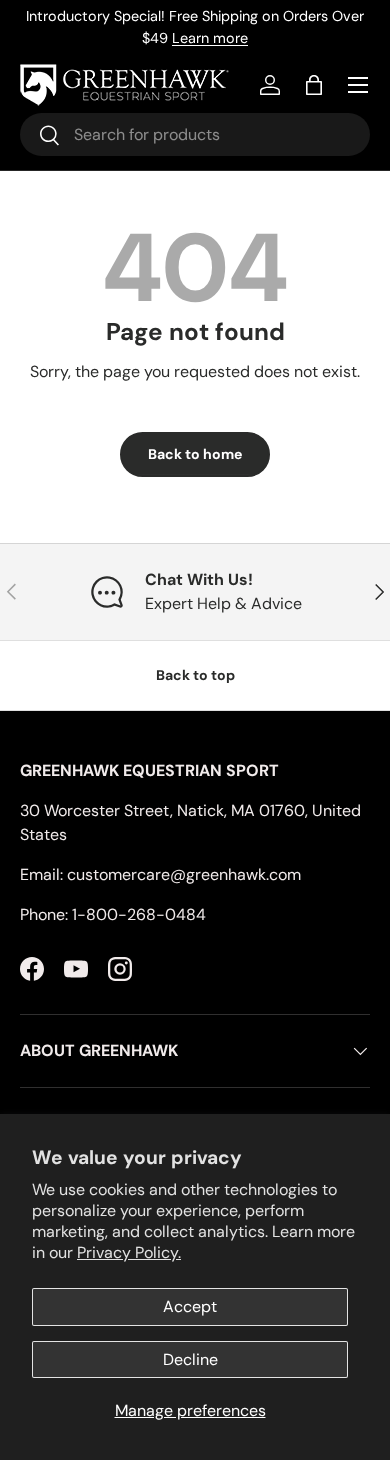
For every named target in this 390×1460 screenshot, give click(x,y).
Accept (190, 1306)
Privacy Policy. (129, 1252)
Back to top (195, 675)
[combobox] (195, 134)
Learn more (210, 38)
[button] (314, 85)
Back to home (195, 454)
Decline (190, 1359)
